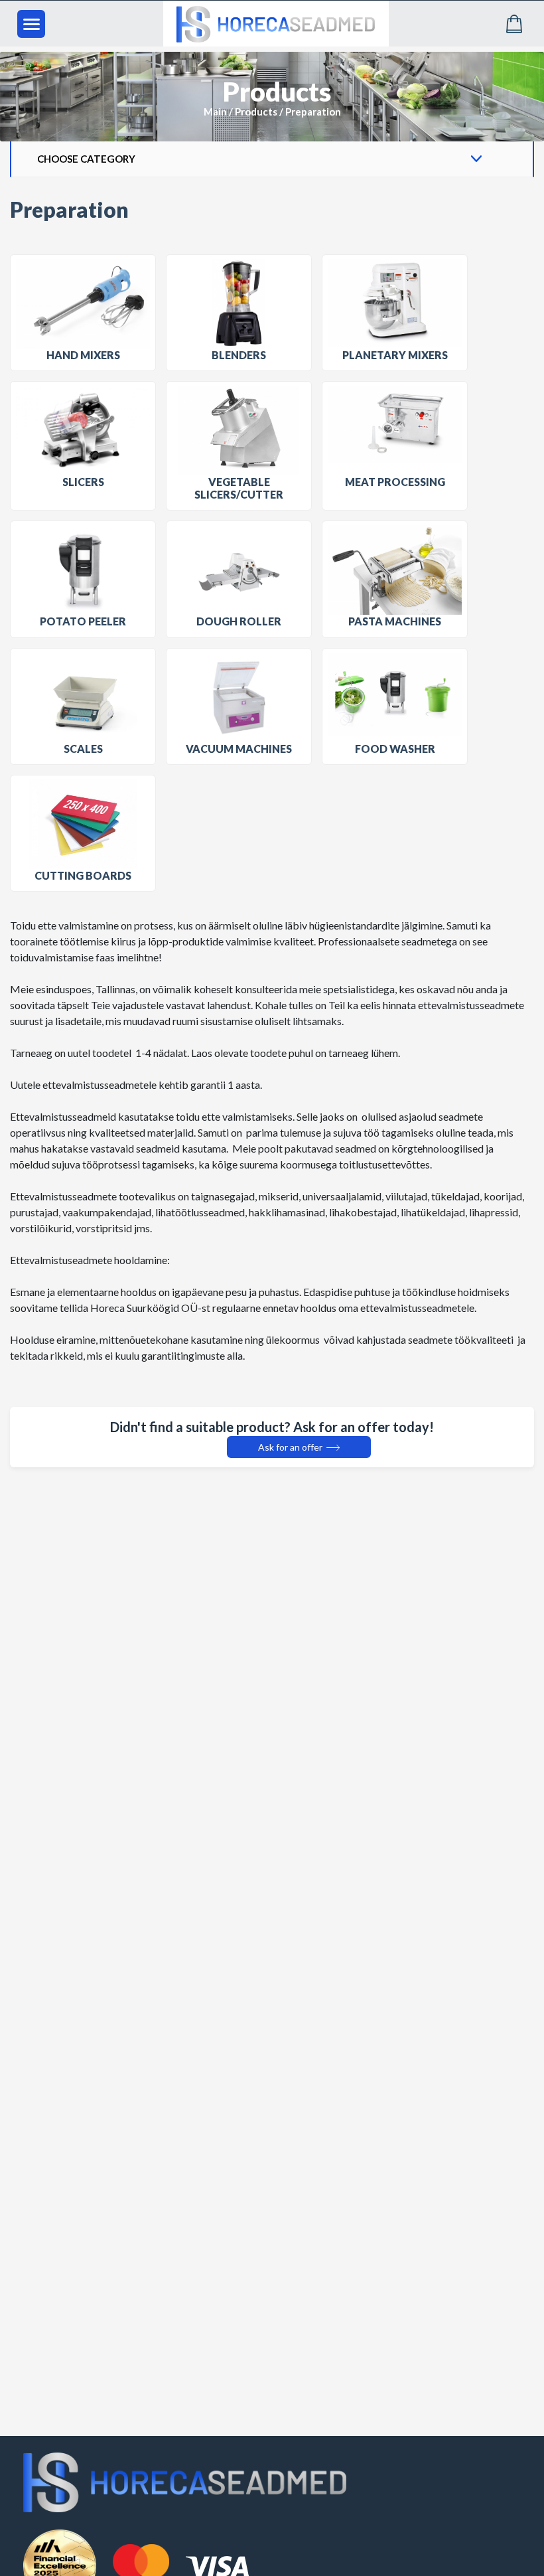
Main (215, 112)
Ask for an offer (291, 1447)
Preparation (313, 112)
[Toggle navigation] (31, 24)
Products (256, 112)
